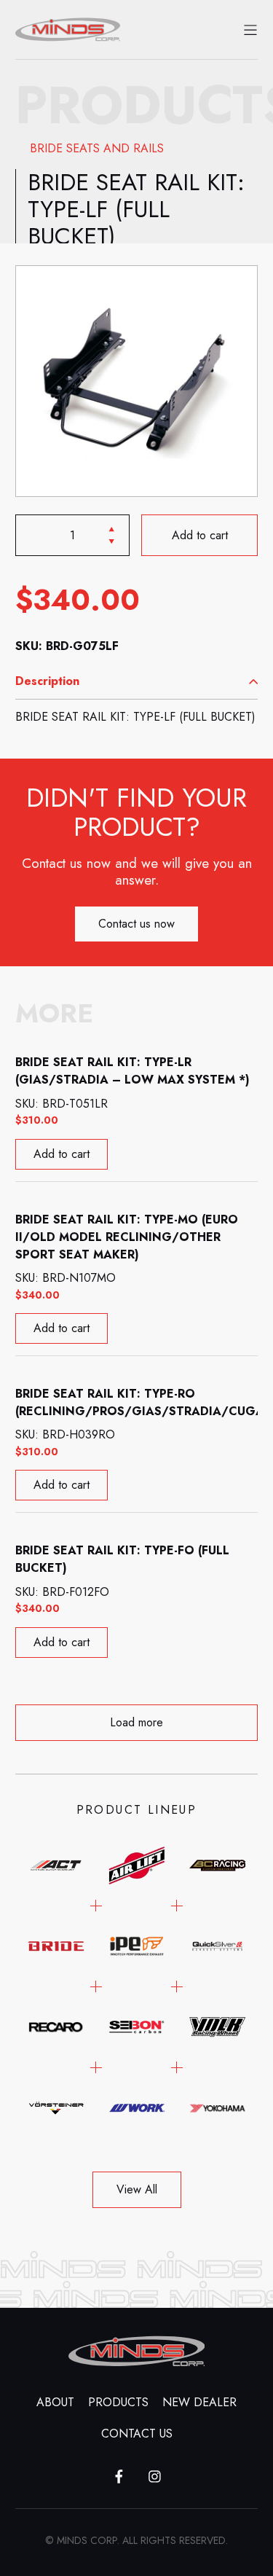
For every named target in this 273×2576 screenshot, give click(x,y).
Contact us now (136, 924)
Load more (136, 1722)
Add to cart (199, 535)
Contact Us (137, 2434)
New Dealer (199, 2402)
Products (118, 2402)
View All (137, 2189)
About (55, 2402)
